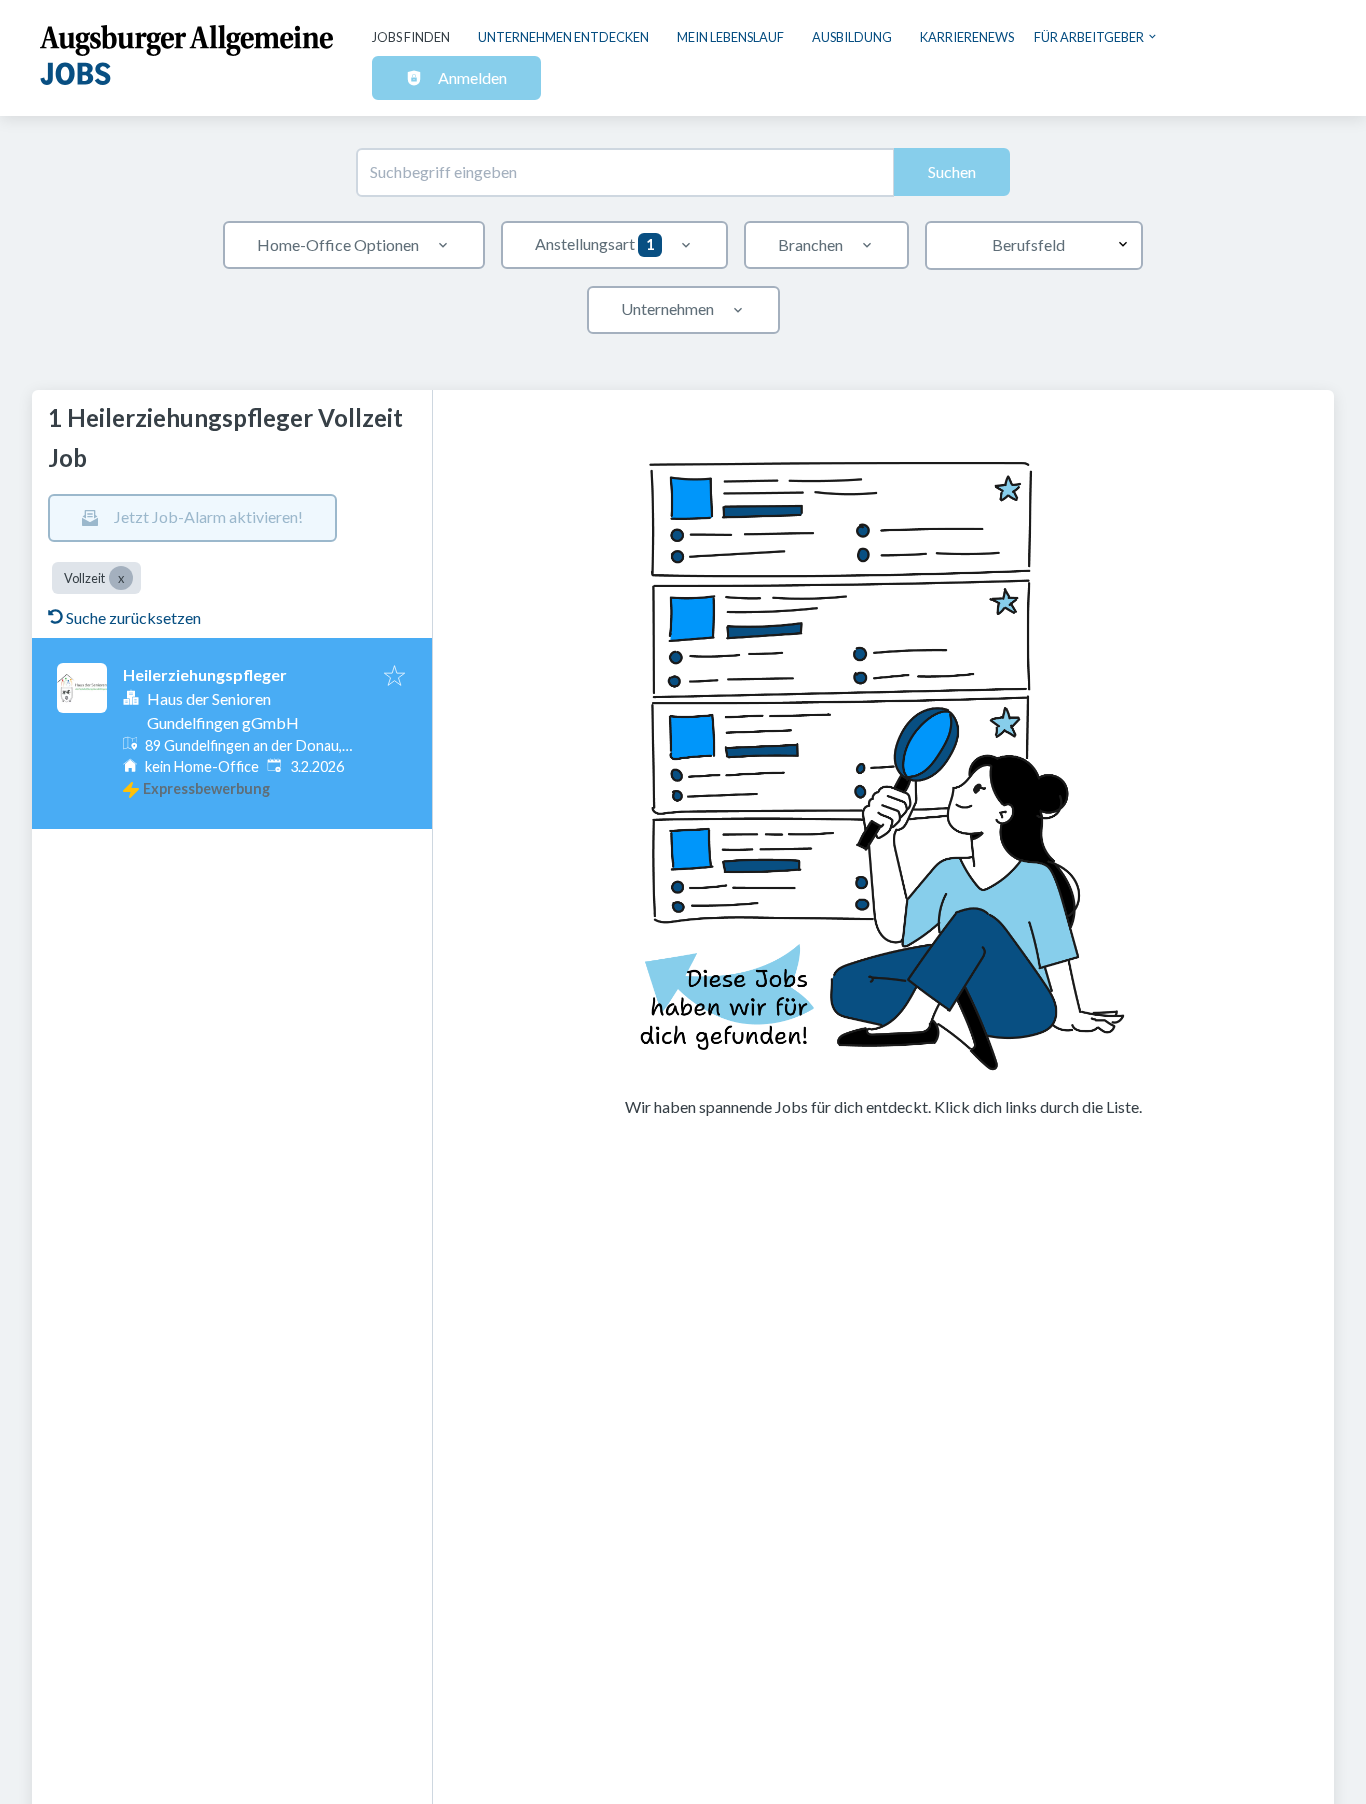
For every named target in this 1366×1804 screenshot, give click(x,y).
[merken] (394, 677)
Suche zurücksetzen (133, 617)
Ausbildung (852, 37)
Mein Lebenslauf (730, 37)
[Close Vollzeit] (121, 578)
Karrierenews (967, 37)
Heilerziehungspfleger (205, 674)
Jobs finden (411, 37)
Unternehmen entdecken (563, 37)
